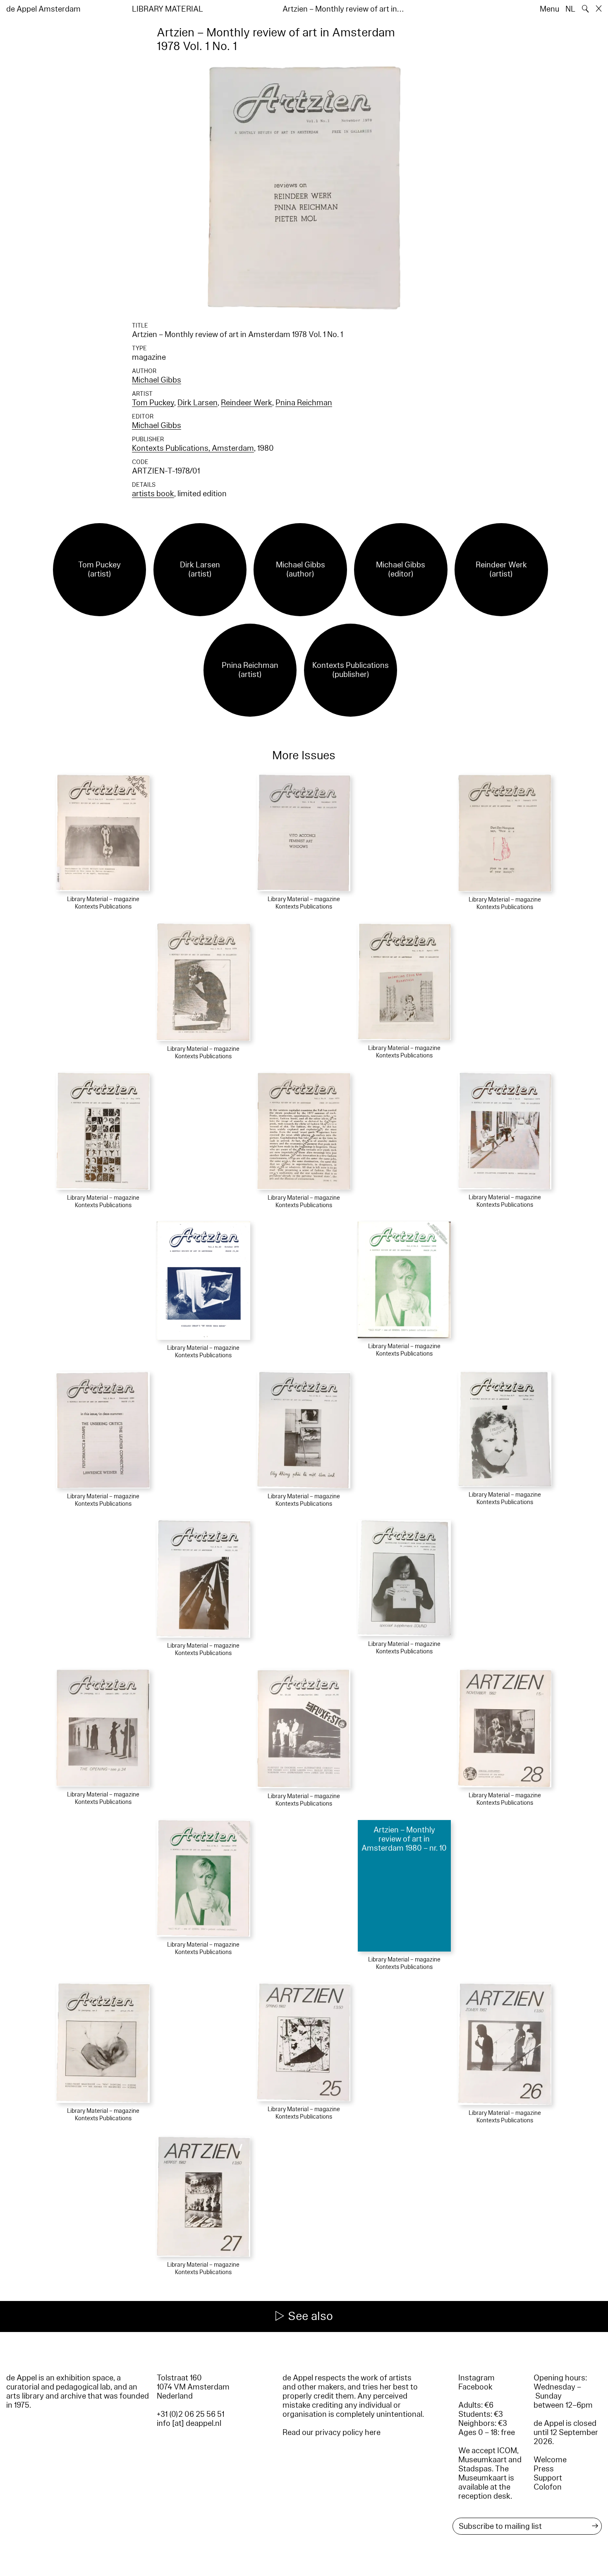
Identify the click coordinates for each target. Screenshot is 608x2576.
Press (544, 2469)
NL (570, 9)
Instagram (476, 2378)
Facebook (475, 2387)
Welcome (550, 2460)
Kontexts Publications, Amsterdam (193, 448)
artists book (153, 494)
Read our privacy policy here (332, 2432)
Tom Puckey (153, 403)
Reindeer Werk (247, 403)
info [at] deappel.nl (189, 2423)
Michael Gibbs (157, 380)
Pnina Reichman (304, 403)
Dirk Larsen (197, 403)
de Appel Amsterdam (43, 9)
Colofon (548, 2487)
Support (548, 2478)
